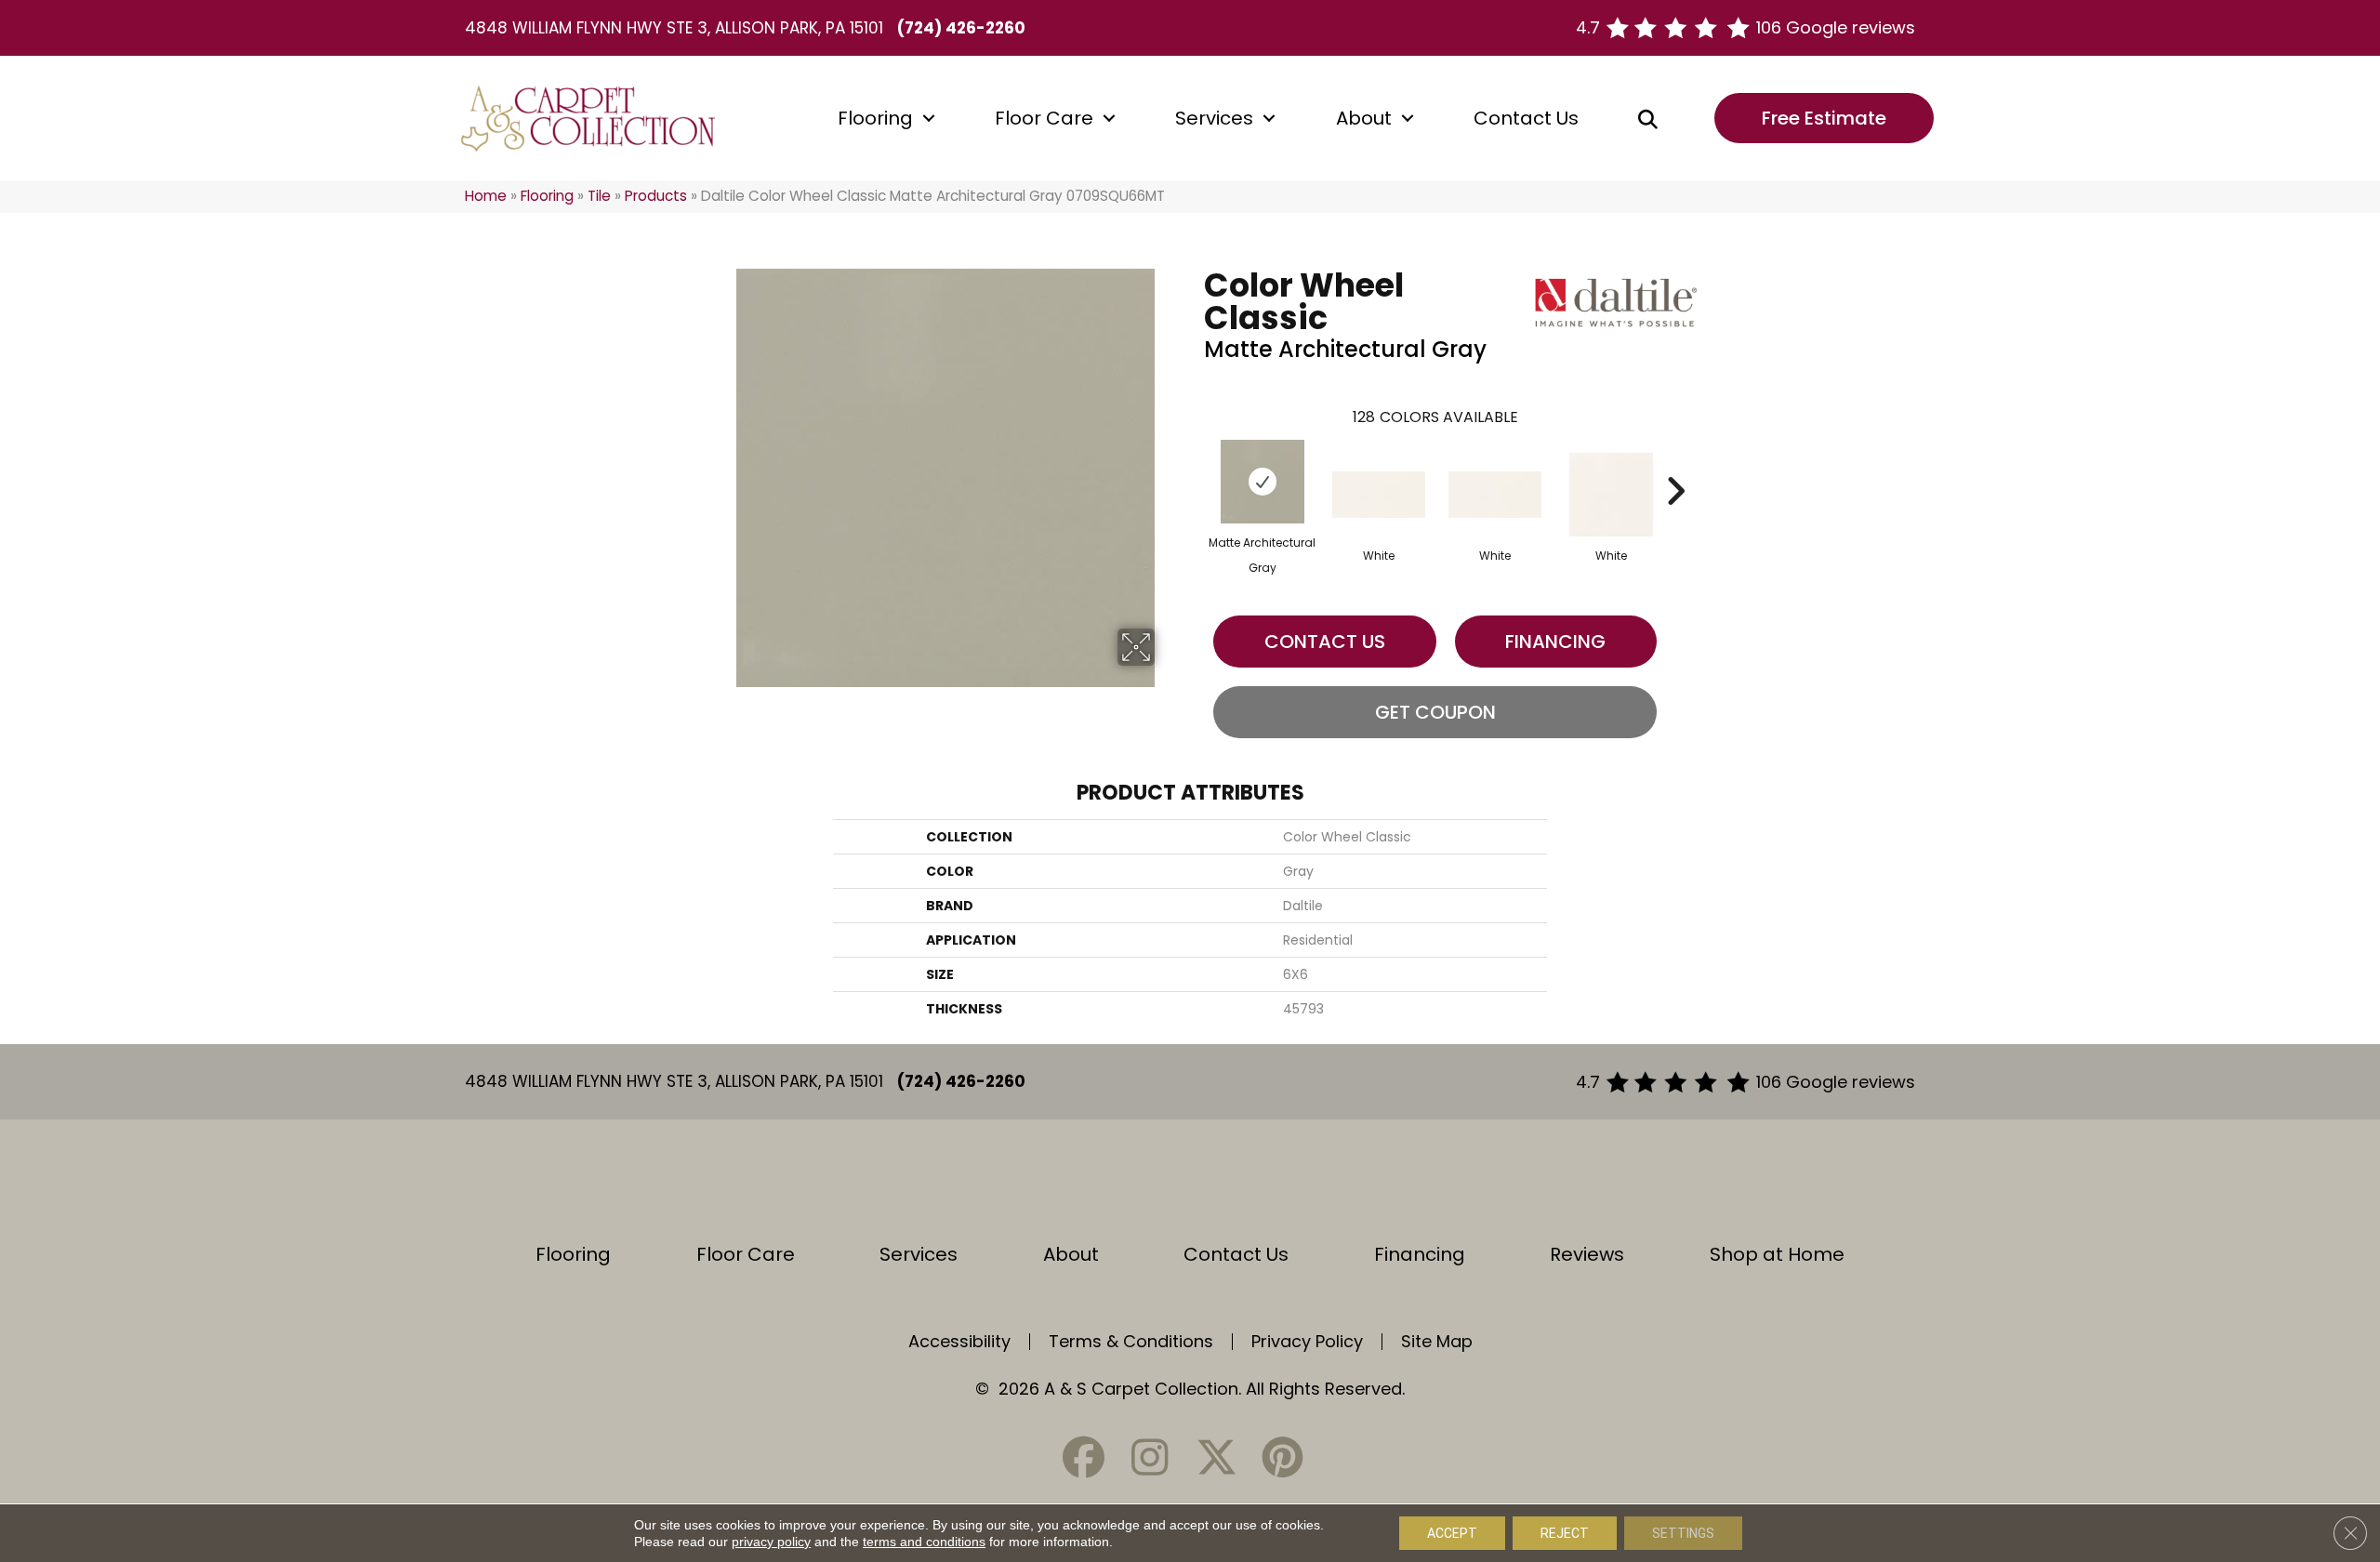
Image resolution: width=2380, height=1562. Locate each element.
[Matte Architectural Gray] (1263, 482)
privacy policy (771, 1542)
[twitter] (1216, 1457)
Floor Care (1044, 118)
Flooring (875, 118)
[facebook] (1084, 1457)
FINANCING (1555, 642)
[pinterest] (1282, 1457)
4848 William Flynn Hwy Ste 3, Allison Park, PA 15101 (674, 28)
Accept (1452, 1533)
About (1364, 118)
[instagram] (1150, 1457)
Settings (1683, 1533)
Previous (1195, 463)
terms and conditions (924, 1542)
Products (656, 196)
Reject (1565, 1533)
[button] (929, 118)
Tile (599, 196)
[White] (1379, 495)
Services (1214, 118)
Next (1675, 463)
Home (486, 196)
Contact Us (1526, 118)
